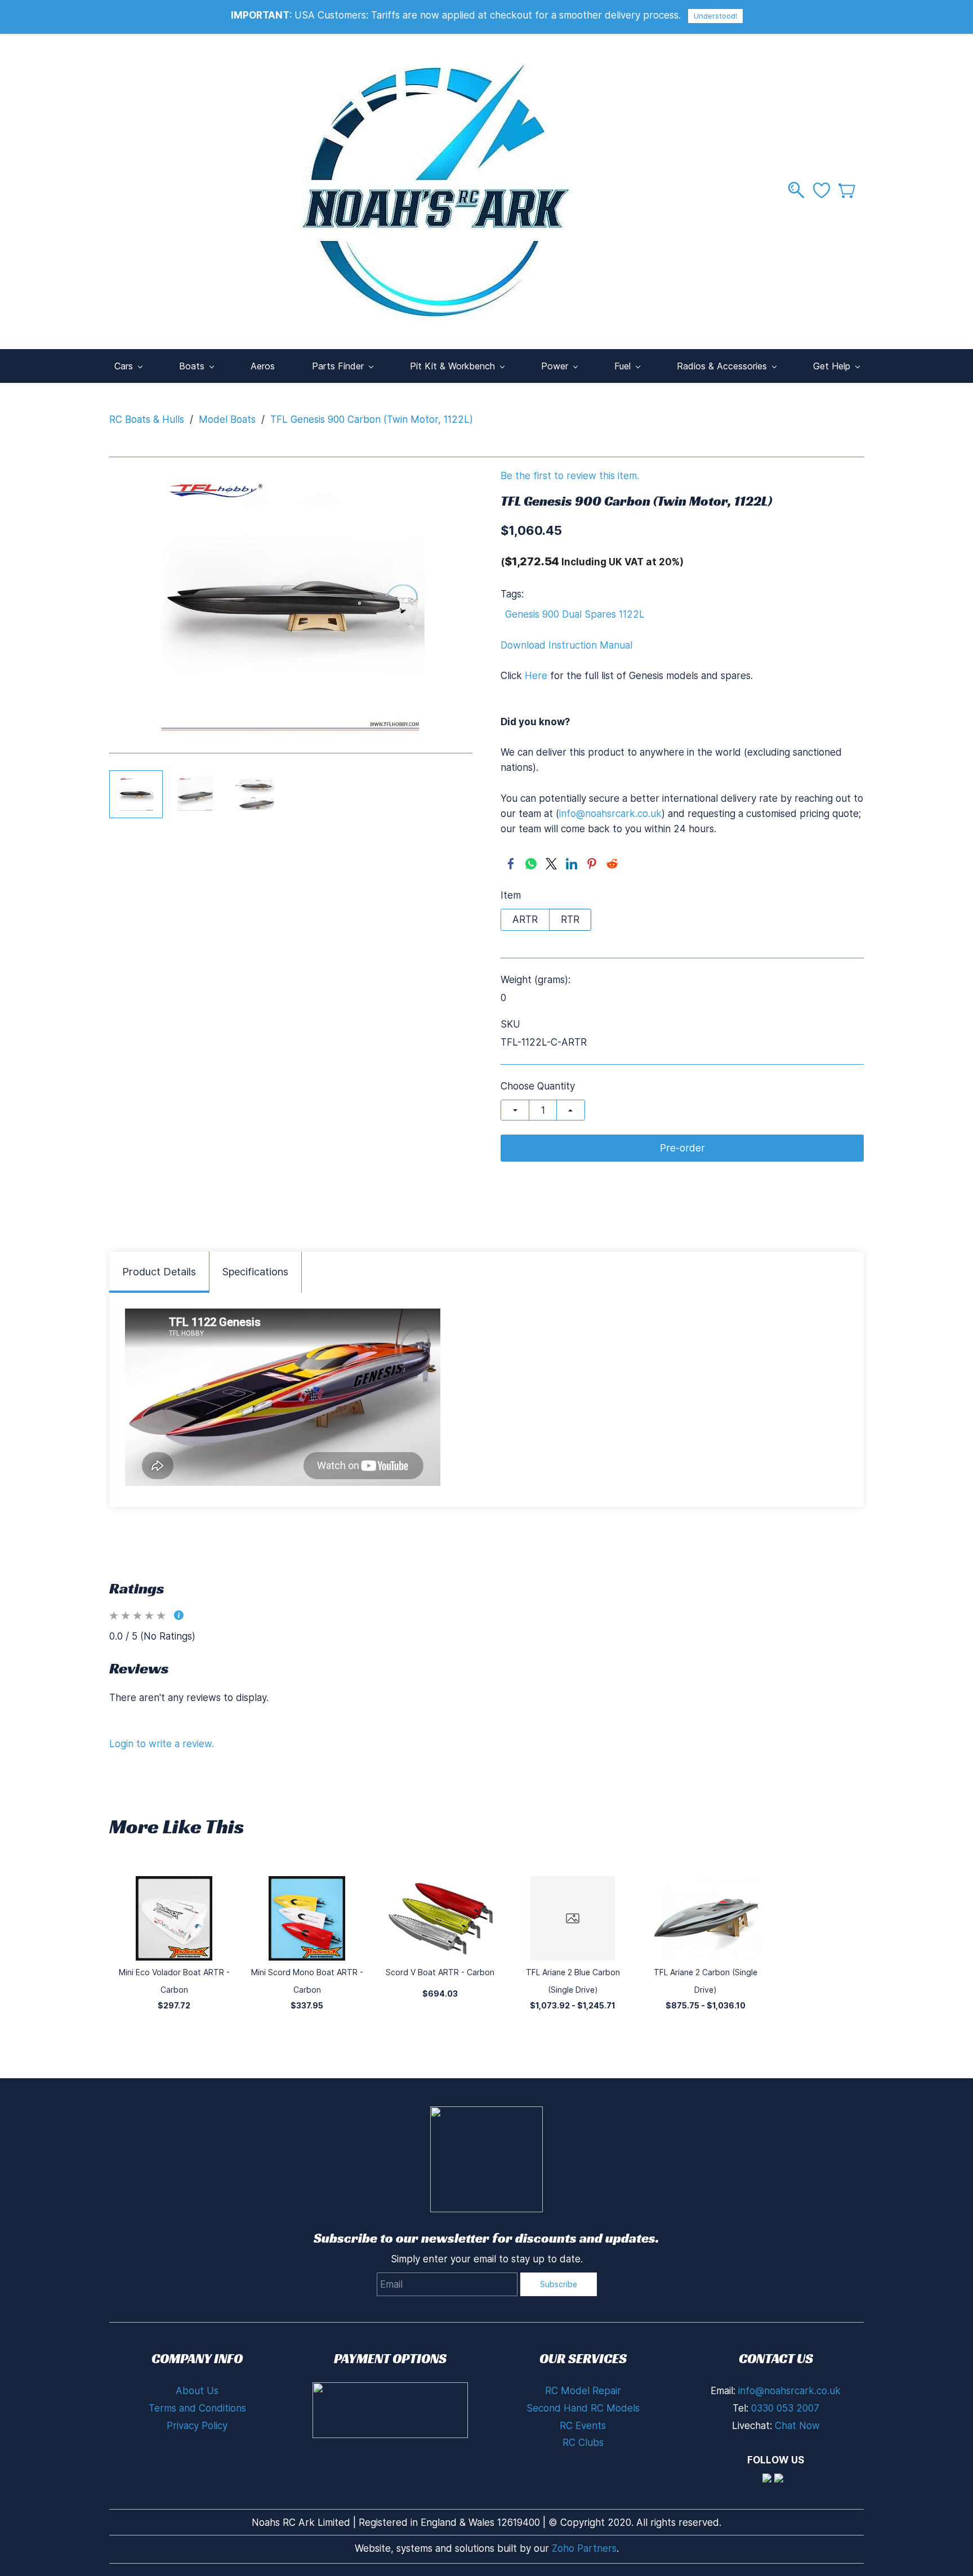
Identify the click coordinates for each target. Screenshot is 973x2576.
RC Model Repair (583, 2391)
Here (536, 676)
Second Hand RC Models (583, 2408)
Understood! (715, 16)
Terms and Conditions (197, 2408)
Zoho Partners (584, 2548)
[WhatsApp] (531, 864)
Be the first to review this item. (570, 476)
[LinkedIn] (572, 864)
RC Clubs (583, 2443)
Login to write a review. (162, 1744)
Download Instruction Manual (566, 645)
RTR (570, 919)
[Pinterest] (592, 864)
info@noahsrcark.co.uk (610, 814)
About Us (197, 2391)
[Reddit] (612, 864)
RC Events (583, 2426)
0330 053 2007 (785, 2408)
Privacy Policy (197, 2426)
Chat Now (797, 2426)
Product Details (159, 1272)
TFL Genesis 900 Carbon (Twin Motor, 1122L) (372, 419)
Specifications (255, 1272)
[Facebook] (511, 864)
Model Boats (227, 419)
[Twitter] (551, 864)
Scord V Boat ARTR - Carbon (440, 1972)
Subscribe (559, 2284)
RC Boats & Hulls (147, 419)
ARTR (525, 919)
